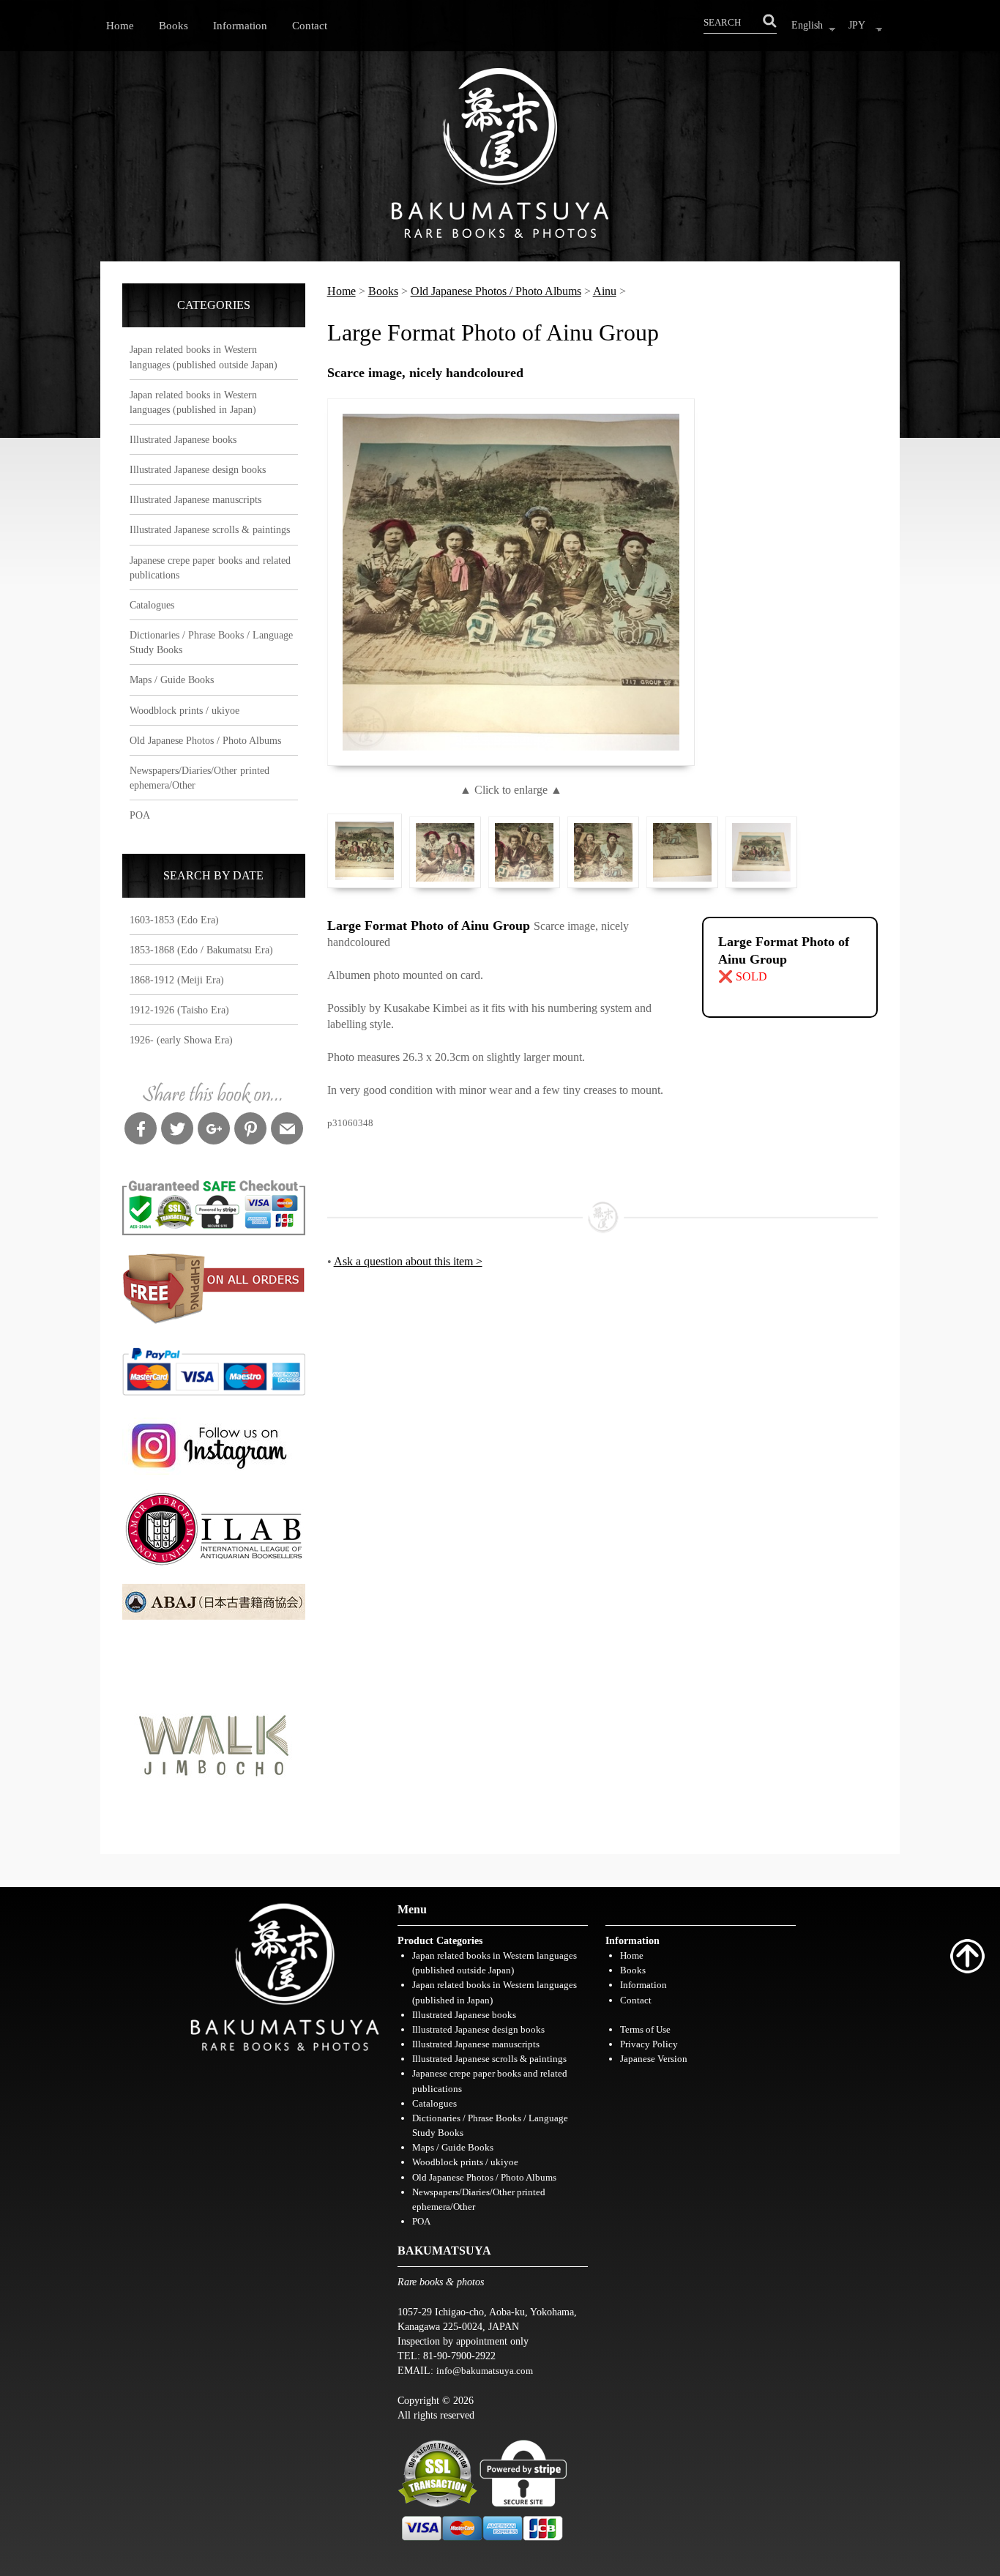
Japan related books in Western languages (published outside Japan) (204, 357)
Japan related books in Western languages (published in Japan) (193, 402)
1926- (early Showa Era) (181, 1040)
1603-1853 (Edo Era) (174, 920)
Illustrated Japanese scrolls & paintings (210, 529)
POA (140, 815)
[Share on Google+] (214, 1131)
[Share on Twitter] (177, 1131)
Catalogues (152, 605)
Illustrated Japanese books (183, 439)
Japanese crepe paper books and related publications (210, 567)
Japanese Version (654, 2059)
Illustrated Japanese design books (198, 469)
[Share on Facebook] (141, 1131)
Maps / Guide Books (172, 680)
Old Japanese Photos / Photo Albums (205, 740)
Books (173, 25)
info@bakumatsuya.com (485, 2371)
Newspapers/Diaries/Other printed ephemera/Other (199, 778)
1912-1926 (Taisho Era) (179, 1010)
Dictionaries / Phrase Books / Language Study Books (211, 642)
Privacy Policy (649, 2044)
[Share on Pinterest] (250, 1131)
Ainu (605, 291)
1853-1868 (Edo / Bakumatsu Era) (201, 950)
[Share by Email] (287, 1131)
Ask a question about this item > (408, 1261)
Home (120, 25)
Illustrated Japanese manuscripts (195, 499)
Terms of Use (645, 2029)
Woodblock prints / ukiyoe (184, 710)
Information (240, 25)
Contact (310, 25)
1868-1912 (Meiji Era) (177, 980)
